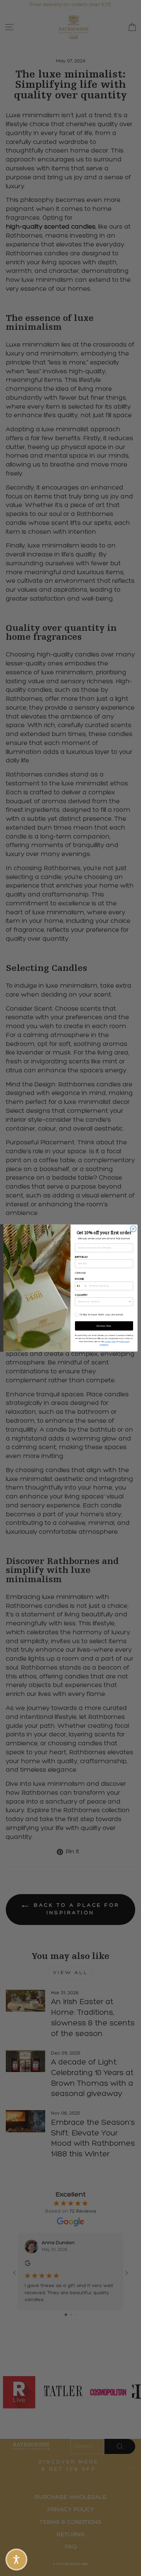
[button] (16, 2560)
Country (81, 1295)
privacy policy (111, 1342)
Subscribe (104, 1326)
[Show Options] (130, 1302)
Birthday (81, 1257)
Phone (80, 1279)
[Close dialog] (133, 1229)
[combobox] (81, 1286)
